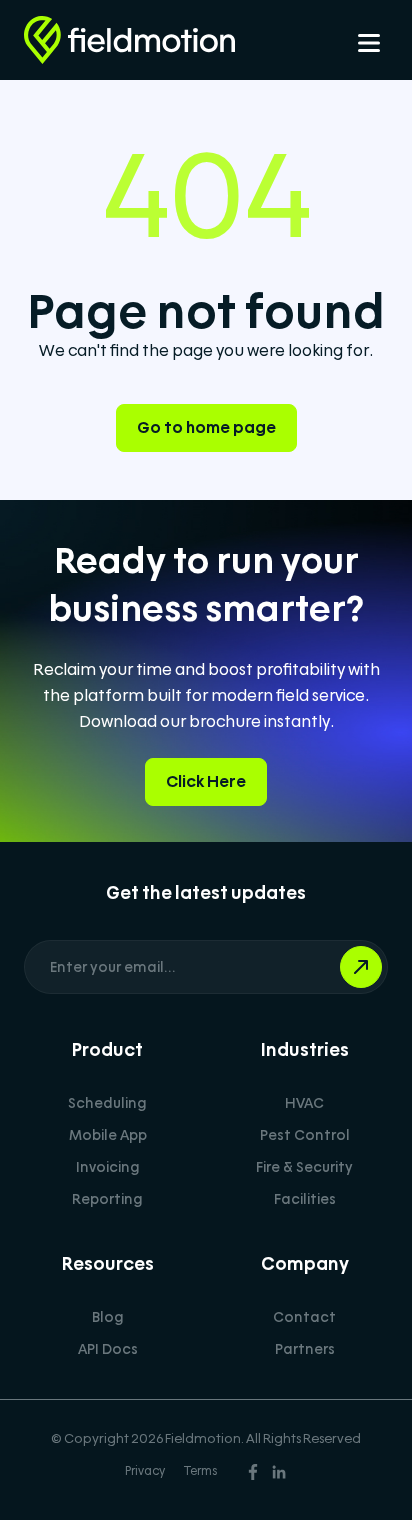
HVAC (304, 1103)
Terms (200, 1471)
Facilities (305, 1199)
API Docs (108, 1349)
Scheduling (107, 1103)
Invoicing (108, 1167)
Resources (108, 1263)
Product (107, 1049)
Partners (305, 1349)
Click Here (206, 781)
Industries (305, 1049)
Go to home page (206, 427)
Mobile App (108, 1135)
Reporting (107, 1199)
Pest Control (305, 1135)
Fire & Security (304, 1167)
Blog (108, 1317)
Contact (304, 1317)
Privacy (145, 1471)
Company (305, 1263)
